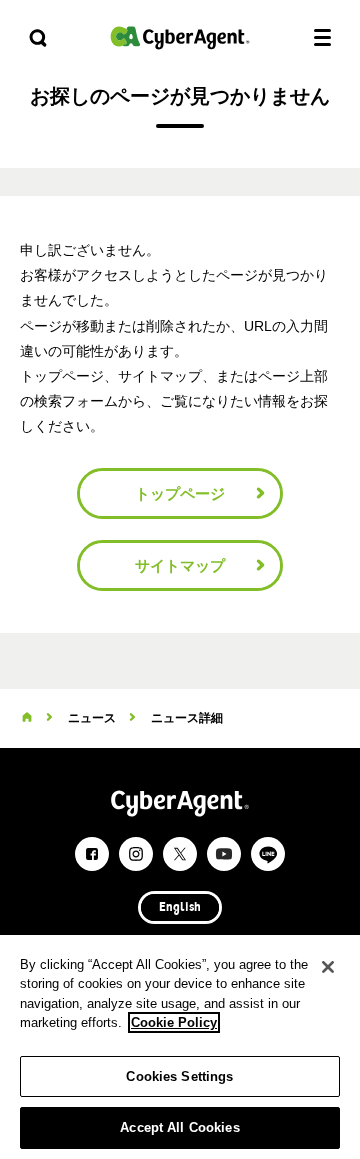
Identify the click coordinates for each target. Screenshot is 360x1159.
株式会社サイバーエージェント (180, 37)
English (180, 908)
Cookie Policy (174, 1022)
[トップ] (27, 718)
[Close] (328, 967)
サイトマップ (180, 565)
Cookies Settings (179, 1076)
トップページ (180, 493)
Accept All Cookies (179, 1127)
